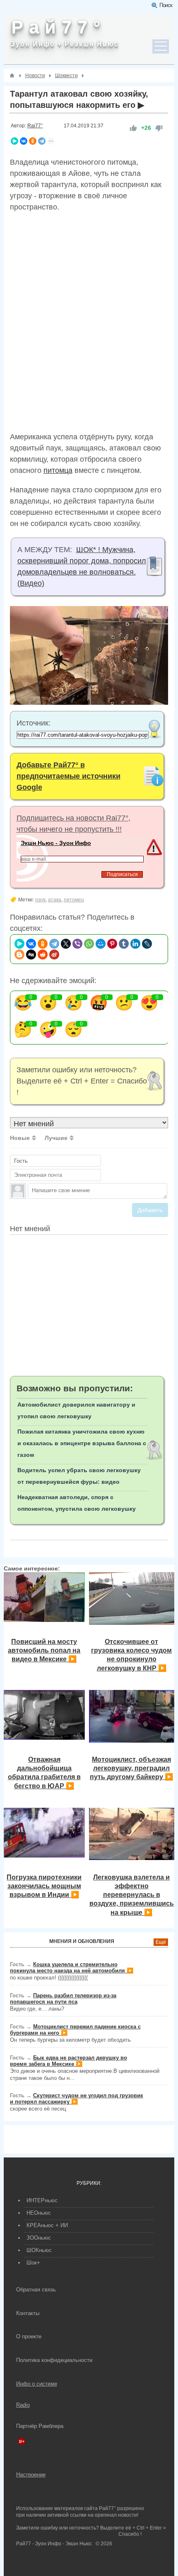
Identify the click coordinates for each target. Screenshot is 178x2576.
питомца (58, 470)
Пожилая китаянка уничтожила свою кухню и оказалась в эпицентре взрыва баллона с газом (82, 1443)
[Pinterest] (112, 944)
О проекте (29, 2336)
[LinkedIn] (135, 944)
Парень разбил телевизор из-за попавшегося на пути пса (63, 1999)
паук (40, 900)
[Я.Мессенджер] (14, 141)
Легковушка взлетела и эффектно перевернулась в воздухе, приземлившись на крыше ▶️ (132, 1895)
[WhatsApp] (89, 944)
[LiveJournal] (147, 944)
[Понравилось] (133, 128)
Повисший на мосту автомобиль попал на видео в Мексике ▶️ (44, 1650)
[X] (66, 944)
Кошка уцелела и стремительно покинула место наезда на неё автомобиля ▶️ (72, 1967)
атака (55, 900)
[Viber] (77, 944)
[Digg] (31, 954)
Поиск (166, 5)
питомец (74, 900)
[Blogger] (19, 954)
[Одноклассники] (33, 141)
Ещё (161, 1942)
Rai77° (35, 126)
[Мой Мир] (101, 944)
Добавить (150, 1210)
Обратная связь (36, 2290)
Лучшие (56, 1138)
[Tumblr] (124, 944)
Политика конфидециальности (54, 2360)
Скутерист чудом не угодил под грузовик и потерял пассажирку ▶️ (77, 2099)
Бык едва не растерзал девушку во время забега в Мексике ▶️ (69, 2061)
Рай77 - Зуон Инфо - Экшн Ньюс (54, 2544)
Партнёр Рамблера (40, 2426)
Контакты (28, 2313)
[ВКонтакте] (24, 141)
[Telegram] (42, 141)
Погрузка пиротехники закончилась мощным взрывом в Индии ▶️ (44, 1886)
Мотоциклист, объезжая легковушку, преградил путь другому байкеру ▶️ (131, 1768)
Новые (20, 1138)
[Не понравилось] (159, 128)
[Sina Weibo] (54, 954)
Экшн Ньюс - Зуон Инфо (56, 843)
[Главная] (12, 75)
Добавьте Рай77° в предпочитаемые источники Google (69, 776)
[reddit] (43, 954)
